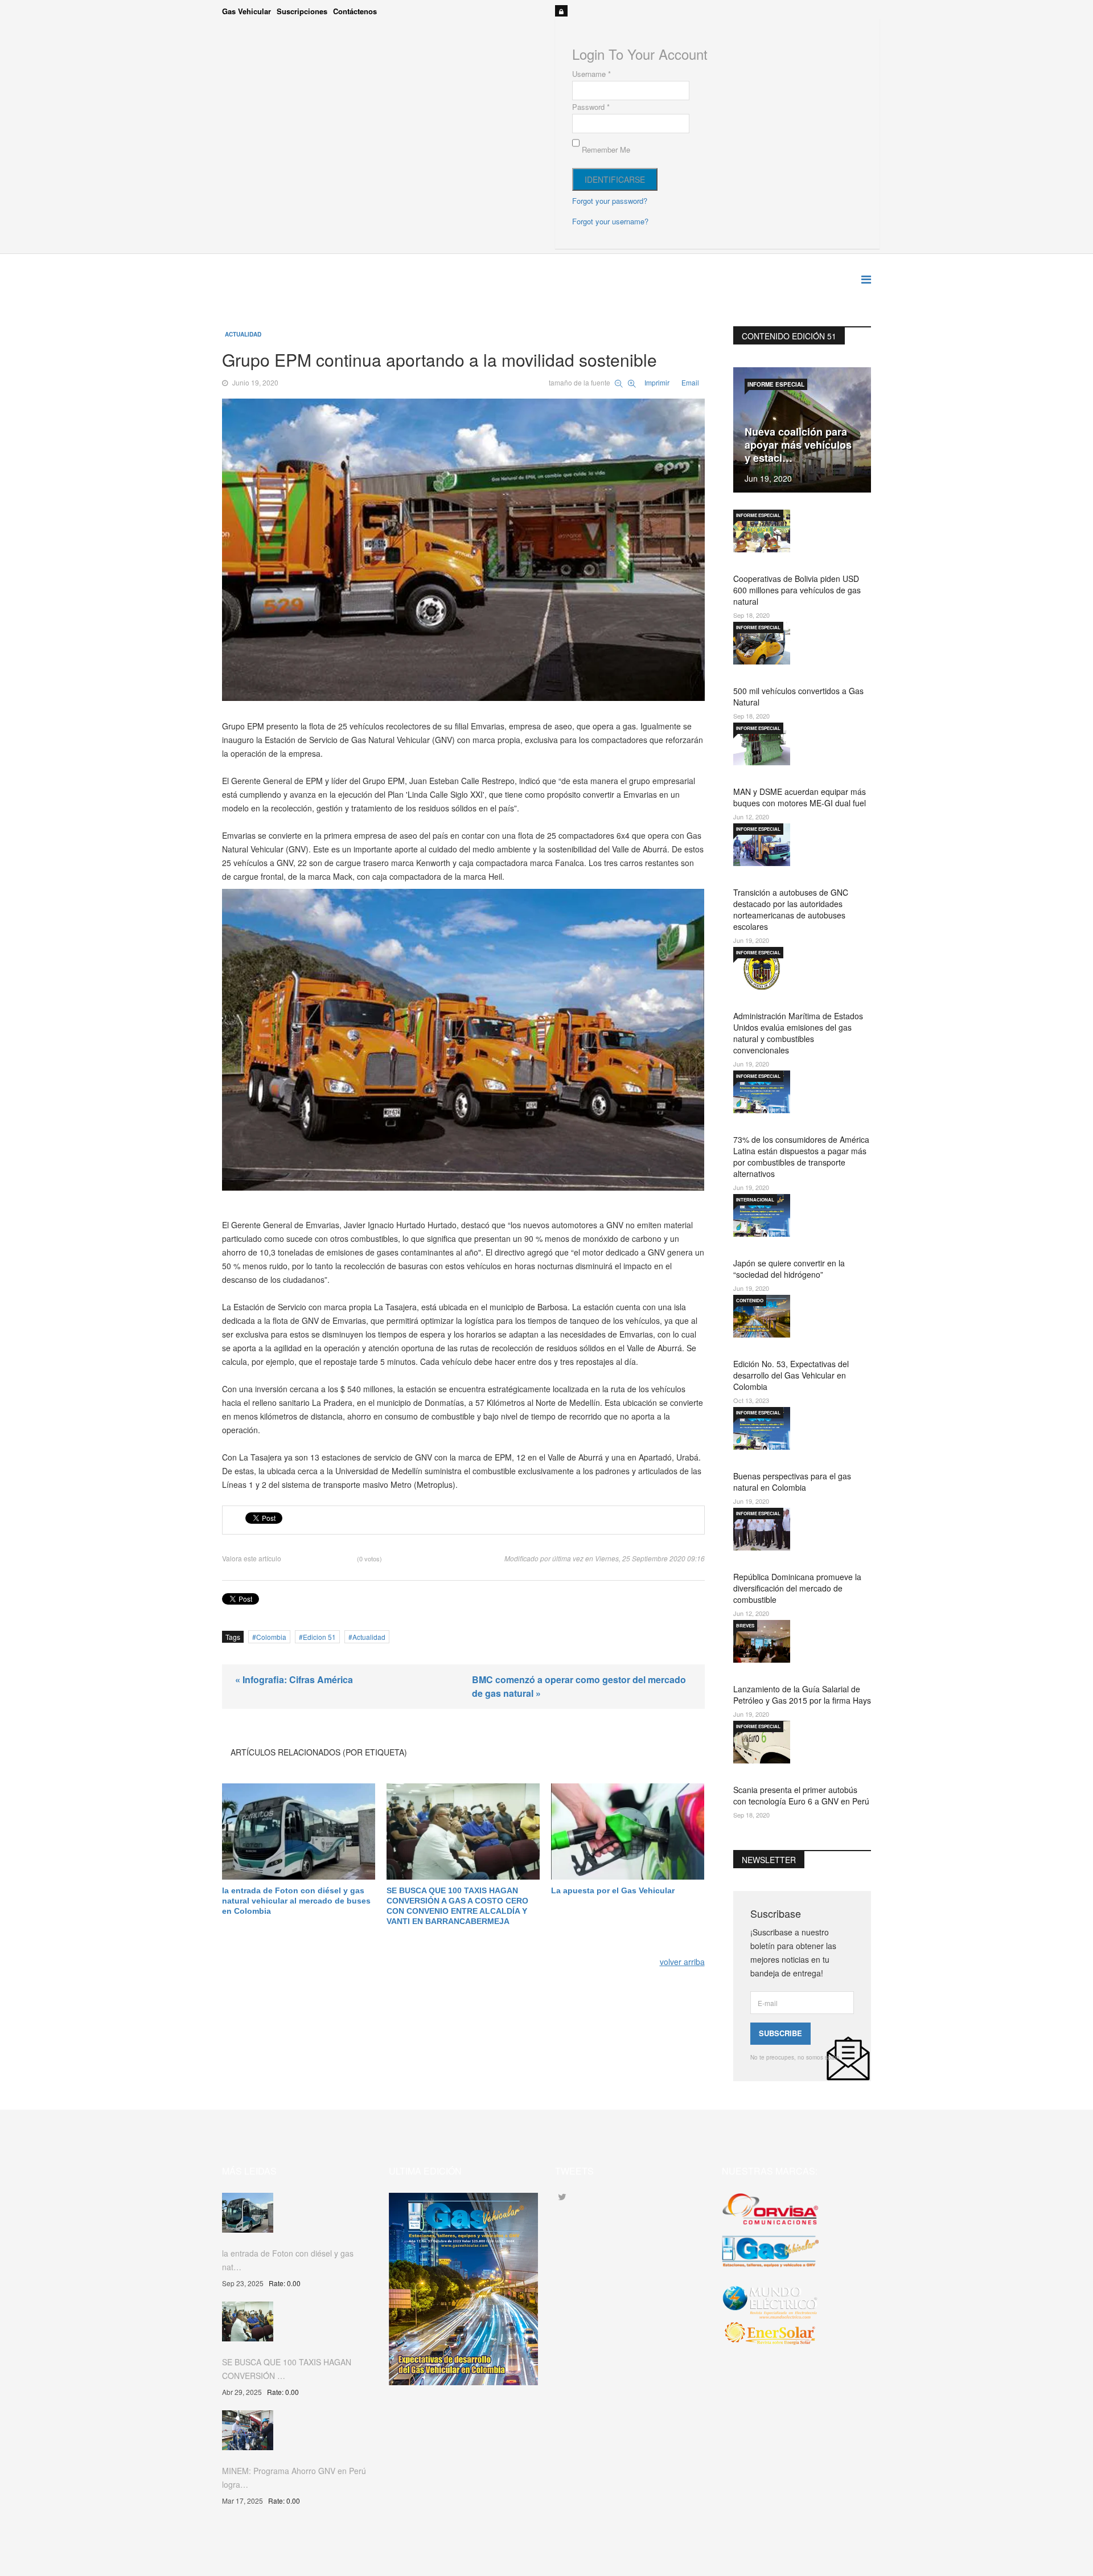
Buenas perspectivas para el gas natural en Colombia (792, 1482)
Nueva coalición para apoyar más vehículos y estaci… (798, 445)
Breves (745, 1625)
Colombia (271, 1637)
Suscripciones (302, 11)
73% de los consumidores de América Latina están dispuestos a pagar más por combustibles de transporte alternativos (801, 1156)
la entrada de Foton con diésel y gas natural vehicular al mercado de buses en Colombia (296, 1901)
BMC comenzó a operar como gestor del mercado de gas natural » (579, 1686)
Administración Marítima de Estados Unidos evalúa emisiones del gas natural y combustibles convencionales (798, 1033)
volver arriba (682, 1962)
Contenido (750, 1300)
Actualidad (243, 334)
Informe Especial (776, 384)
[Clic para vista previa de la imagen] (463, 549)
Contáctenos (355, 11)
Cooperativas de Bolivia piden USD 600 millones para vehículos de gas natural (797, 590)
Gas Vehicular (246, 11)
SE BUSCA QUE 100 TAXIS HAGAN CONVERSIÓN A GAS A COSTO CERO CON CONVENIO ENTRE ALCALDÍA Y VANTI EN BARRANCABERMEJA (457, 1906)
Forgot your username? (610, 221)
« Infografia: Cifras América (294, 1679)
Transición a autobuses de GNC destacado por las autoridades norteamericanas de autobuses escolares (791, 909)
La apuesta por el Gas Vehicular (613, 1890)
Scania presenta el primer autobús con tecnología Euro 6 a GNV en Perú (801, 1795)
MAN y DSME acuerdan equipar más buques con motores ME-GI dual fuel (800, 797)
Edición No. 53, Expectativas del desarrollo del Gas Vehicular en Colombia (791, 1375)
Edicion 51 (319, 1637)
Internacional (755, 1199)
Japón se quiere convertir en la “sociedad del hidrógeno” (789, 1269)
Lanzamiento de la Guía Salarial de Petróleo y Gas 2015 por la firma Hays (802, 1695)
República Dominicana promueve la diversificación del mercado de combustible (797, 1588)
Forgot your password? (610, 201)
